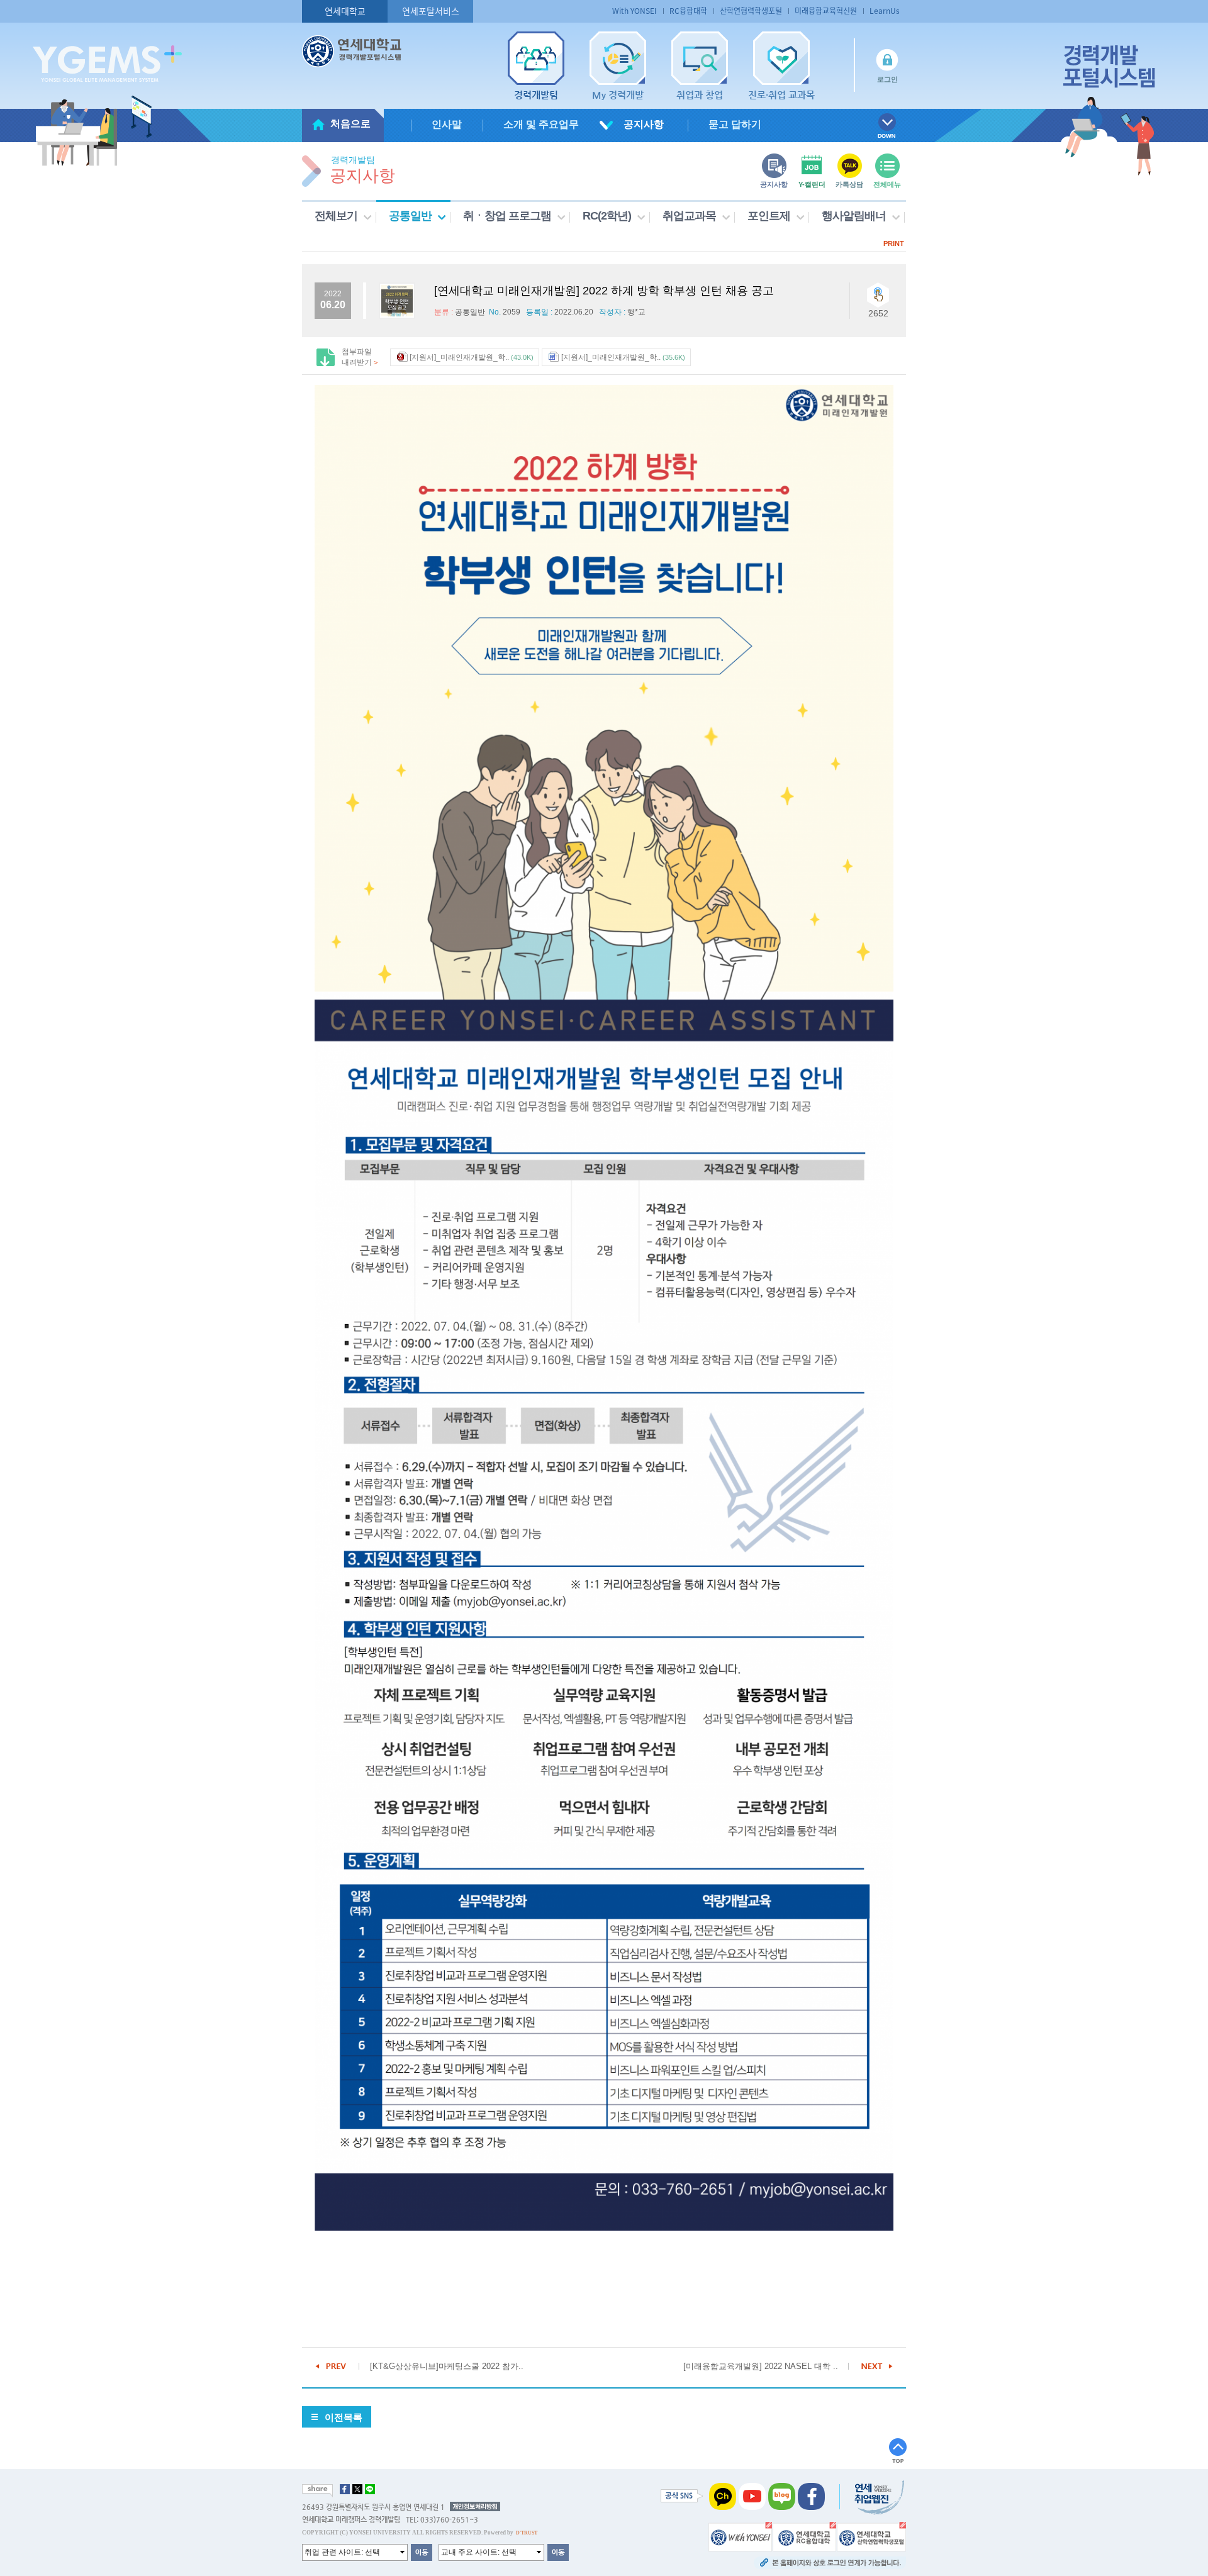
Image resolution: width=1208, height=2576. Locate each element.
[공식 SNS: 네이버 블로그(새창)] (782, 2495)
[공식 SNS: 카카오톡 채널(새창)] (723, 2495)
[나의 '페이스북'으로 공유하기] (345, 2489)
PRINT (894, 243)
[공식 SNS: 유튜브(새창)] (752, 2495)
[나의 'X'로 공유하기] (357, 2489)
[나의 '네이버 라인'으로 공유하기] (370, 2489)
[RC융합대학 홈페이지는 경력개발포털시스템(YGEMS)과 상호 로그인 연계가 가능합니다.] (804, 2536)
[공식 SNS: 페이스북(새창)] (811, 2495)
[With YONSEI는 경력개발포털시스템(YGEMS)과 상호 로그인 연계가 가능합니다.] (740, 2536)
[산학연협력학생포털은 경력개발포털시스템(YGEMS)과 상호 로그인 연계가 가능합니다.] (871, 2536)
